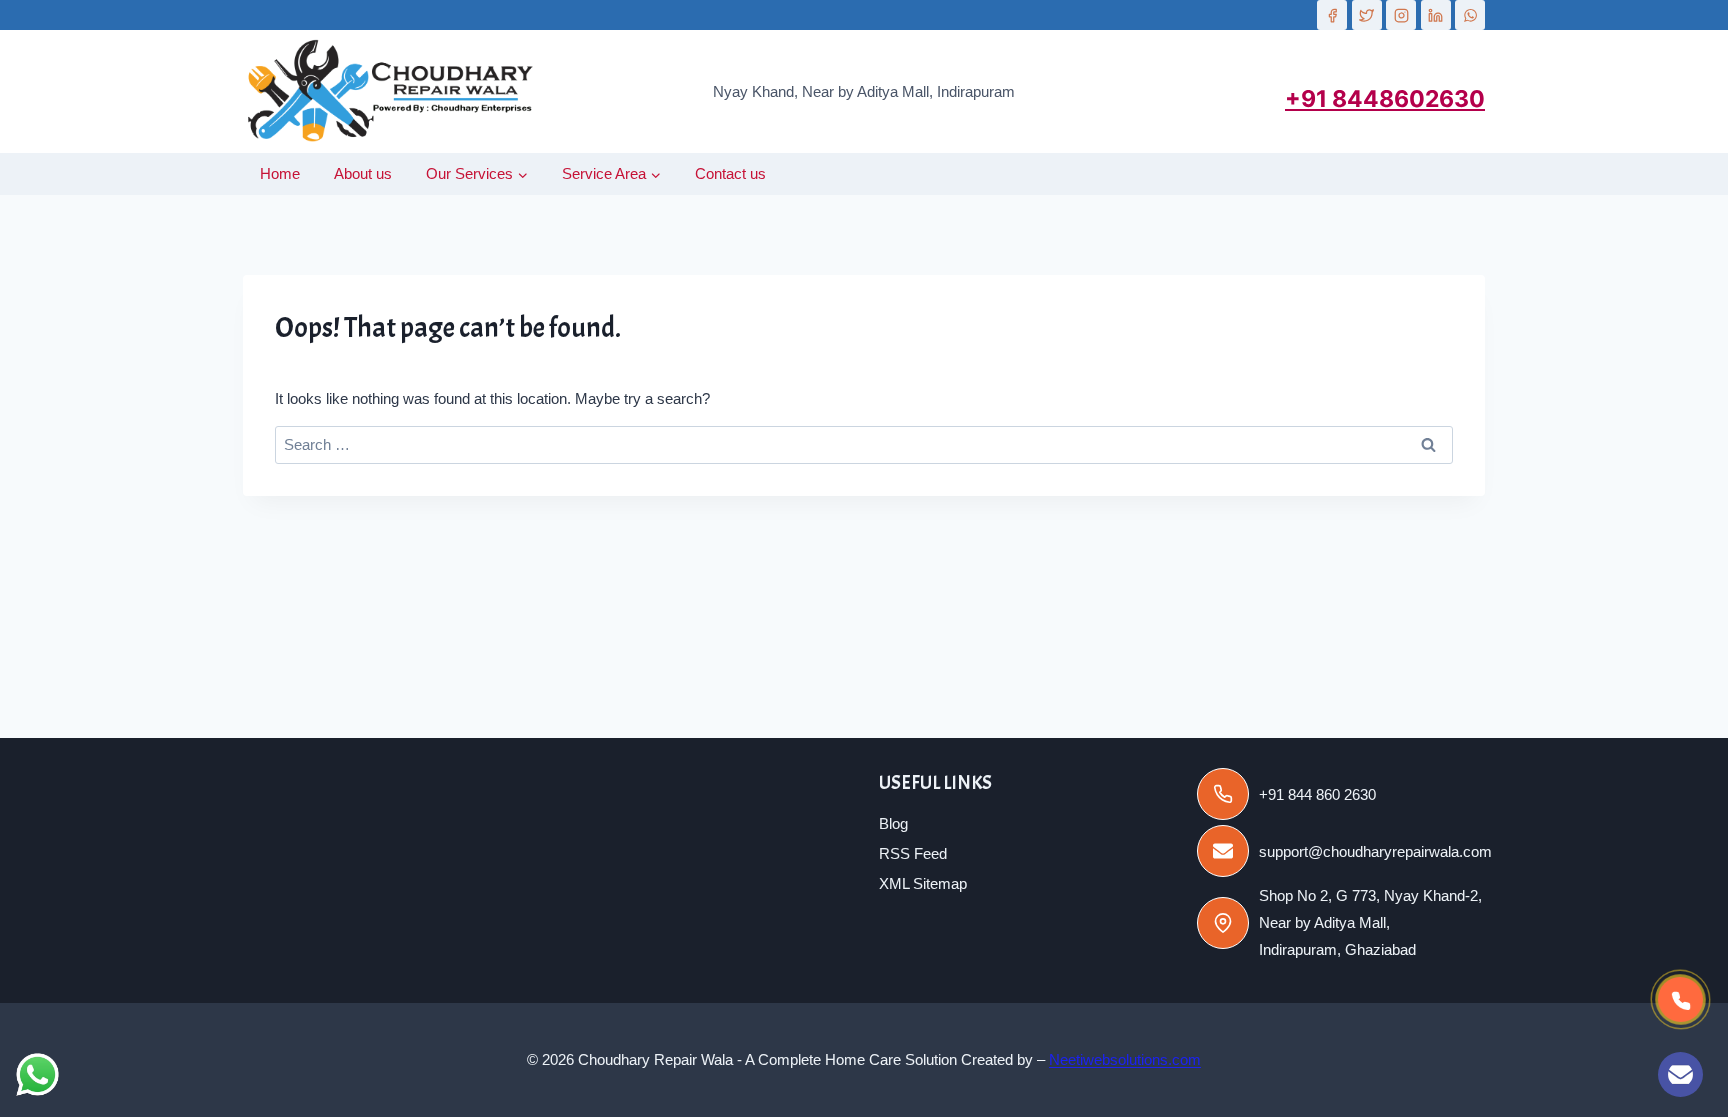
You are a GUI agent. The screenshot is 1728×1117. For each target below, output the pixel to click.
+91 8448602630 (1385, 99)
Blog (893, 823)
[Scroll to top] (1616, 1081)
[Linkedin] (1436, 15)
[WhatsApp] (1470, 15)
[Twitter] (1367, 15)
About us (363, 173)
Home (280, 173)
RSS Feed (913, 853)
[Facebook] (1332, 15)
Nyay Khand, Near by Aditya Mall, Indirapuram (864, 91)
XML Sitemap (923, 883)
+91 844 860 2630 (1317, 794)
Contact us (730, 173)
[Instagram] (1401, 15)
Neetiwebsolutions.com (1125, 1059)
